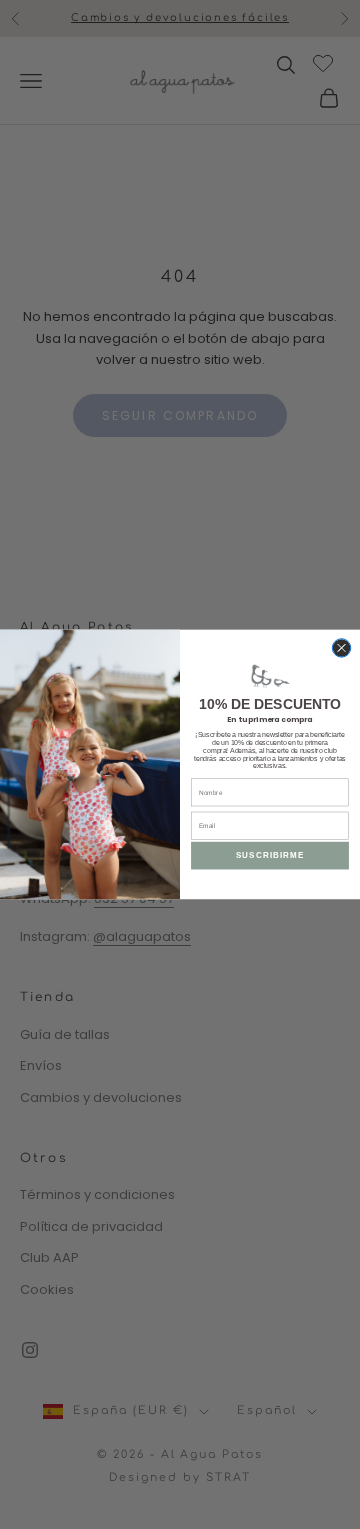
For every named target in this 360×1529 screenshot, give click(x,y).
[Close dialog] (341, 648)
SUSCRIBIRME (270, 855)
